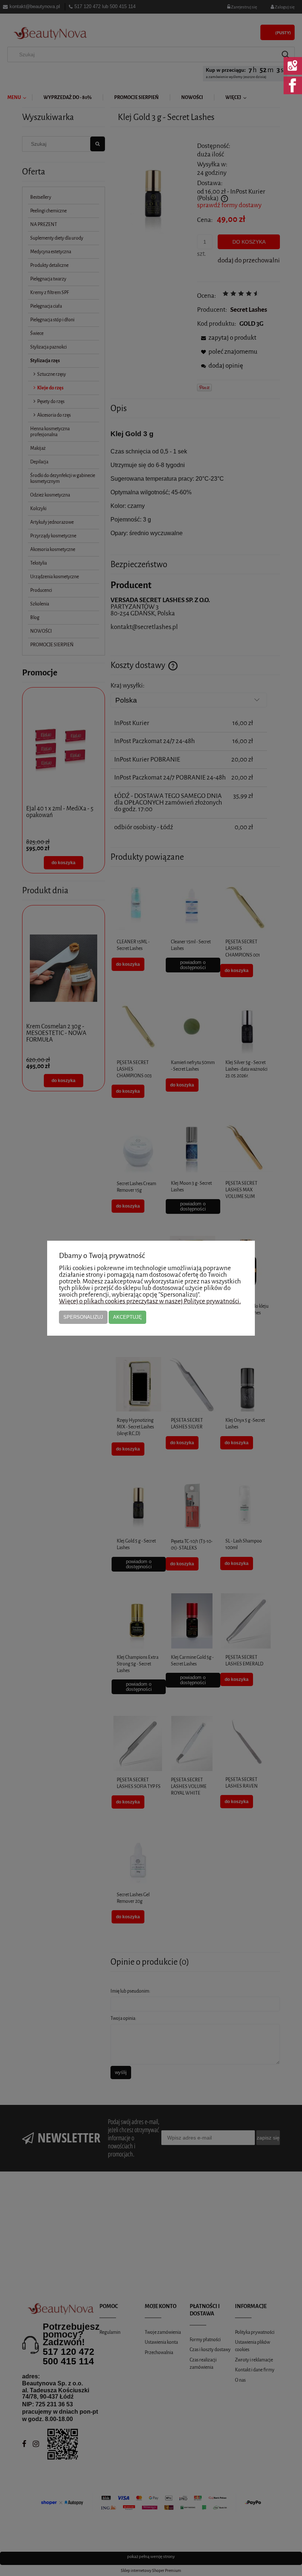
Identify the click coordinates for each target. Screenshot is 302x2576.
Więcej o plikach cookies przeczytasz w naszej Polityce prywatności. (150, 1301)
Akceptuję (127, 1317)
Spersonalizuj (83, 1317)
